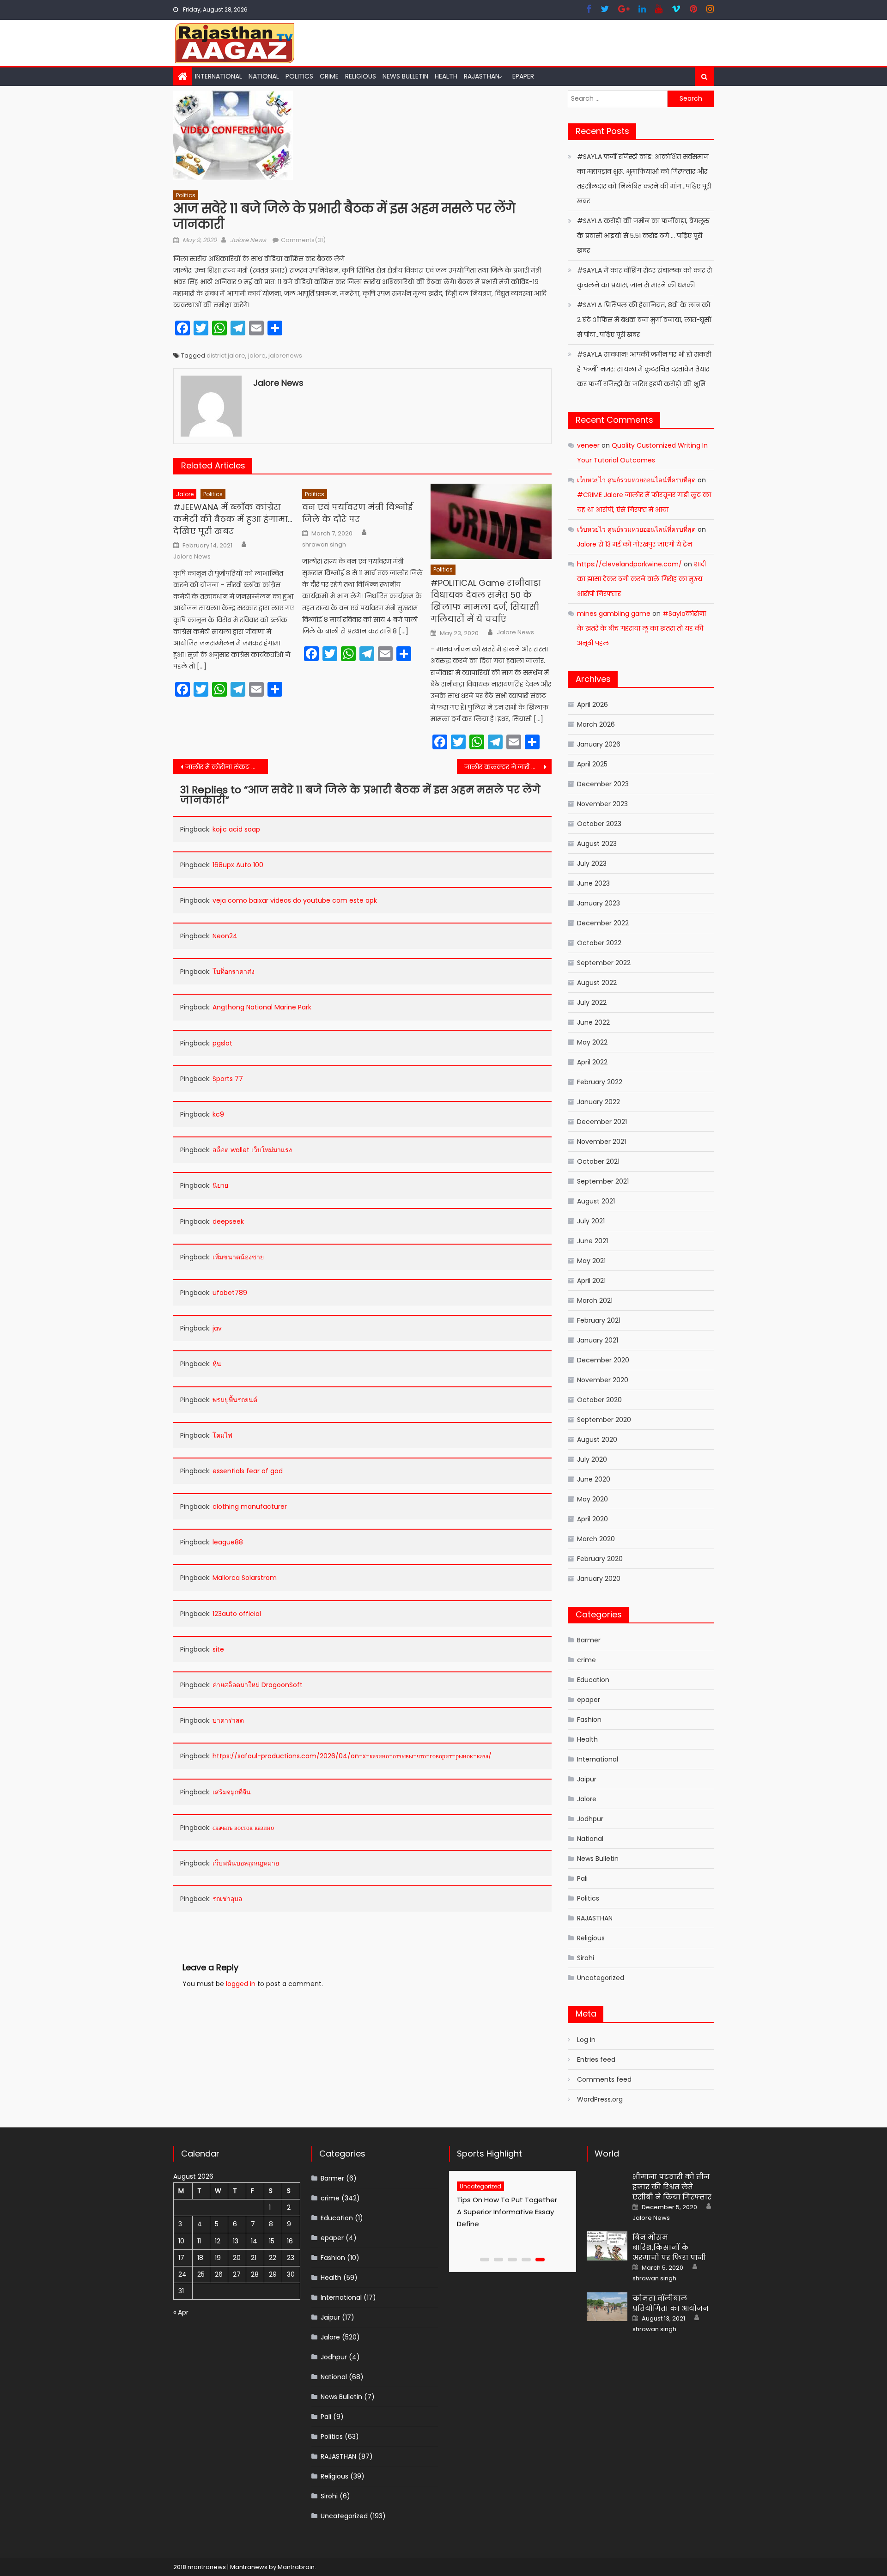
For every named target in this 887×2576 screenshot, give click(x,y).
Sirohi (586, 1958)
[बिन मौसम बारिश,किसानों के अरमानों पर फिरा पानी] (607, 2246)
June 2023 (593, 883)
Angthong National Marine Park (262, 1007)
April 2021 (591, 1281)
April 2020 (592, 1519)
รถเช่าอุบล (228, 1899)
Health (446, 76)
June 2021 (592, 1241)
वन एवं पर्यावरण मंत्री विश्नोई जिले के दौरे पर (357, 513)
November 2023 (602, 804)
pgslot (222, 1043)
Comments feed (604, 2079)
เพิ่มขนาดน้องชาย (238, 1257)
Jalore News (248, 240)
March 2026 (596, 724)
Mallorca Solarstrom (245, 1578)
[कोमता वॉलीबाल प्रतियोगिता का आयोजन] (607, 2307)
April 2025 (592, 764)
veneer (588, 445)
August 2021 (596, 1201)
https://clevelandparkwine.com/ (629, 564)
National (264, 76)
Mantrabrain (296, 2567)
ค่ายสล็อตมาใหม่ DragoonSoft (258, 1685)
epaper (589, 1700)
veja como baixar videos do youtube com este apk (295, 900)
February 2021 (599, 1320)
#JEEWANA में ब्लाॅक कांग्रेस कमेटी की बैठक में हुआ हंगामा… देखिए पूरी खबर (233, 519)
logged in (241, 1984)
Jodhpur (590, 1819)
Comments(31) (303, 240)
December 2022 (603, 923)
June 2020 (594, 1479)
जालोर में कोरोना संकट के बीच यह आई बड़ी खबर (227, 767)
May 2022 (592, 1042)
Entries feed (596, 2060)
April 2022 (592, 1062)
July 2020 (592, 1459)
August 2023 (597, 844)
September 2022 (604, 963)
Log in (586, 2040)
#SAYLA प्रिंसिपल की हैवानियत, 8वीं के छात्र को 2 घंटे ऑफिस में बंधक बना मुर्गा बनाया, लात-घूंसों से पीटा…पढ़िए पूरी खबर (644, 320)
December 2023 (603, 784)
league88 (228, 1542)
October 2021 (598, 1161)
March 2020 (596, 1539)
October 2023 (599, 824)
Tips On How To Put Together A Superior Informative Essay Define (512, 2212)
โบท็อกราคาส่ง (234, 972)
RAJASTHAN (482, 76)
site (218, 1649)
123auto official (237, 1614)
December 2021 (602, 1122)
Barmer (589, 1640)
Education (593, 1680)
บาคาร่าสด (228, 1720)
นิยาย (220, 1185)
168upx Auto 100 (238, 865)
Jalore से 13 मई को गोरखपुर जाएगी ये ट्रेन (635, 544)
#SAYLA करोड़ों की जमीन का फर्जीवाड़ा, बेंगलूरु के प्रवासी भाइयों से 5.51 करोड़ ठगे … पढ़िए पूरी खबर (643, 236)
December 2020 (603, 1360)
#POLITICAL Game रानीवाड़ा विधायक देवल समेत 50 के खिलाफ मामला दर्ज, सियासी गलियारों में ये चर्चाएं (486, 601)
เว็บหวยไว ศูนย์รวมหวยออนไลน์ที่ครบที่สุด (636, 480)
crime (329, 76)
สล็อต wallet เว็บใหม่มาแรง (252, 1150)
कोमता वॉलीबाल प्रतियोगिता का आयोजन (671, 2303)
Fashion (589, 1719)
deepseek (228, 1221)
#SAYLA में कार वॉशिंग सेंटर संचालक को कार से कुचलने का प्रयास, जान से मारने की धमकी (644, 278)
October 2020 (599, 1400)
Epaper (523, 76)
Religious (361, 76)
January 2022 (598, 1102)
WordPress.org (600, 2099)
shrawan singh (324, 545)
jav (217, 1328)
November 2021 (601, 1142)
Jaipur (587, 1779)
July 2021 (591, 1221)
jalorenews (285, 355)
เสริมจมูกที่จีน (232, 1792)
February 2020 (600, 1559)
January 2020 (599, 1579)
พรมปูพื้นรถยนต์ (235, 1400)
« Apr (181, 2312)
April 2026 (592, 705)
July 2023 (592, 863)
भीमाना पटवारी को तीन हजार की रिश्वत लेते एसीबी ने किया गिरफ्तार (672, 2187)
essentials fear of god (248, 1471)
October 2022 (599, 943)
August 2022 (597, 983)
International (219, 76)
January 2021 (598, 1340)
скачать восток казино (243, 1828)
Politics (299, 76)
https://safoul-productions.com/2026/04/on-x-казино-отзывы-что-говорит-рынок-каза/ (352, 1756)
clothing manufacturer (250, 1507)
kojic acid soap (236, 829)
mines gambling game (614, 614)
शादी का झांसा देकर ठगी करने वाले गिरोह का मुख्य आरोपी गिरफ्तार (641, 579)
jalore (257, 355)
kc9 (218, 1114)
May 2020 (592, 1499)
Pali (582, 1878)
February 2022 (600, 1082)
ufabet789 (230, 1293)
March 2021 (595, 1300)
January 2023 (598, 903)
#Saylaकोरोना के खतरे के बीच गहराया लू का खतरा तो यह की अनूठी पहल (641, 628)
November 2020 (603, 1380)
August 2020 (597, 1440)
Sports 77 (228, 1079)
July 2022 (592, 1002)
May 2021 (591, 1261)
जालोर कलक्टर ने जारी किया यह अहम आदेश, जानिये (508, 767)
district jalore (226, 355)
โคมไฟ (222, 1435)
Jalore (185, 494)
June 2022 (593, 1022)
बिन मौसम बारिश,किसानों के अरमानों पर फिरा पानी (669, 2247)
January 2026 (599, 744)
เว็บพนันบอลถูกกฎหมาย (246, 1863)
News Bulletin (405, 76)
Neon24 (225, 936)
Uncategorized (601, 1978)
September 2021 (603, 1181)
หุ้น (217, 1364)
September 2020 (604, 1420)
